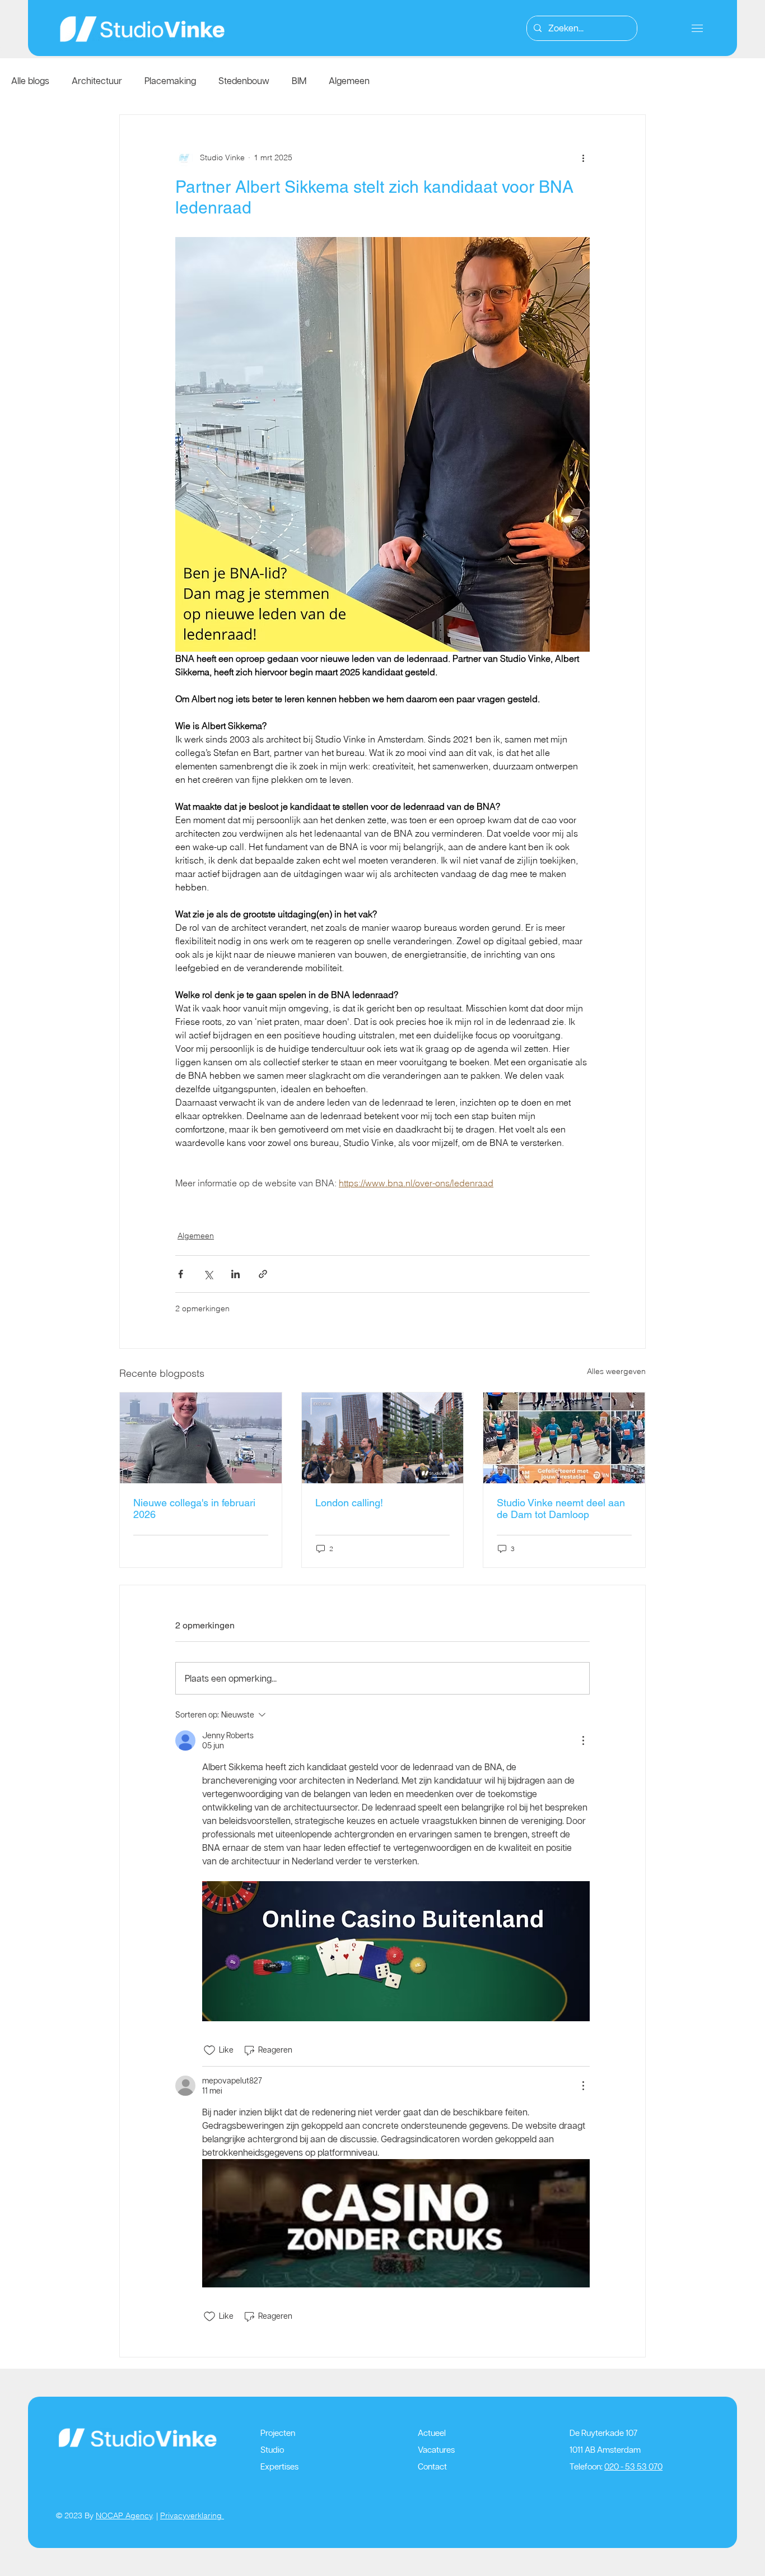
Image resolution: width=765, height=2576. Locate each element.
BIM (299, 81)
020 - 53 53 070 (633, 2466)
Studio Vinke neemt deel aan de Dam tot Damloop (561, 1509)
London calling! (349, 1503)
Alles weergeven (616, 1371)
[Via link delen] (263, 1274)
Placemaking (170, 81)
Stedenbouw (244, 81)
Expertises (279, 2466)
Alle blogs (30, 81)
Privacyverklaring (192, 2515)
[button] (697, 28)
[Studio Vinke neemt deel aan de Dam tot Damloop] (564, 1438)
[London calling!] (383, 1438)
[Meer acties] (583, 157)
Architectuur (97, 81)
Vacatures (436, 2450)
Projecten (278, 2433)
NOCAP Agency (124, 2515)
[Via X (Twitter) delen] (208, 1274)
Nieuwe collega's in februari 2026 (194, 1509)
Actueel (432, 2433)
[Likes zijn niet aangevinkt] (209, 2050)
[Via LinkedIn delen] (235, 1274)
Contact (432, 2466)
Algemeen (349, 81)
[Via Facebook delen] (181, 1274)
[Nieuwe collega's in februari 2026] (201, 1438)
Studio (272, 2450)
